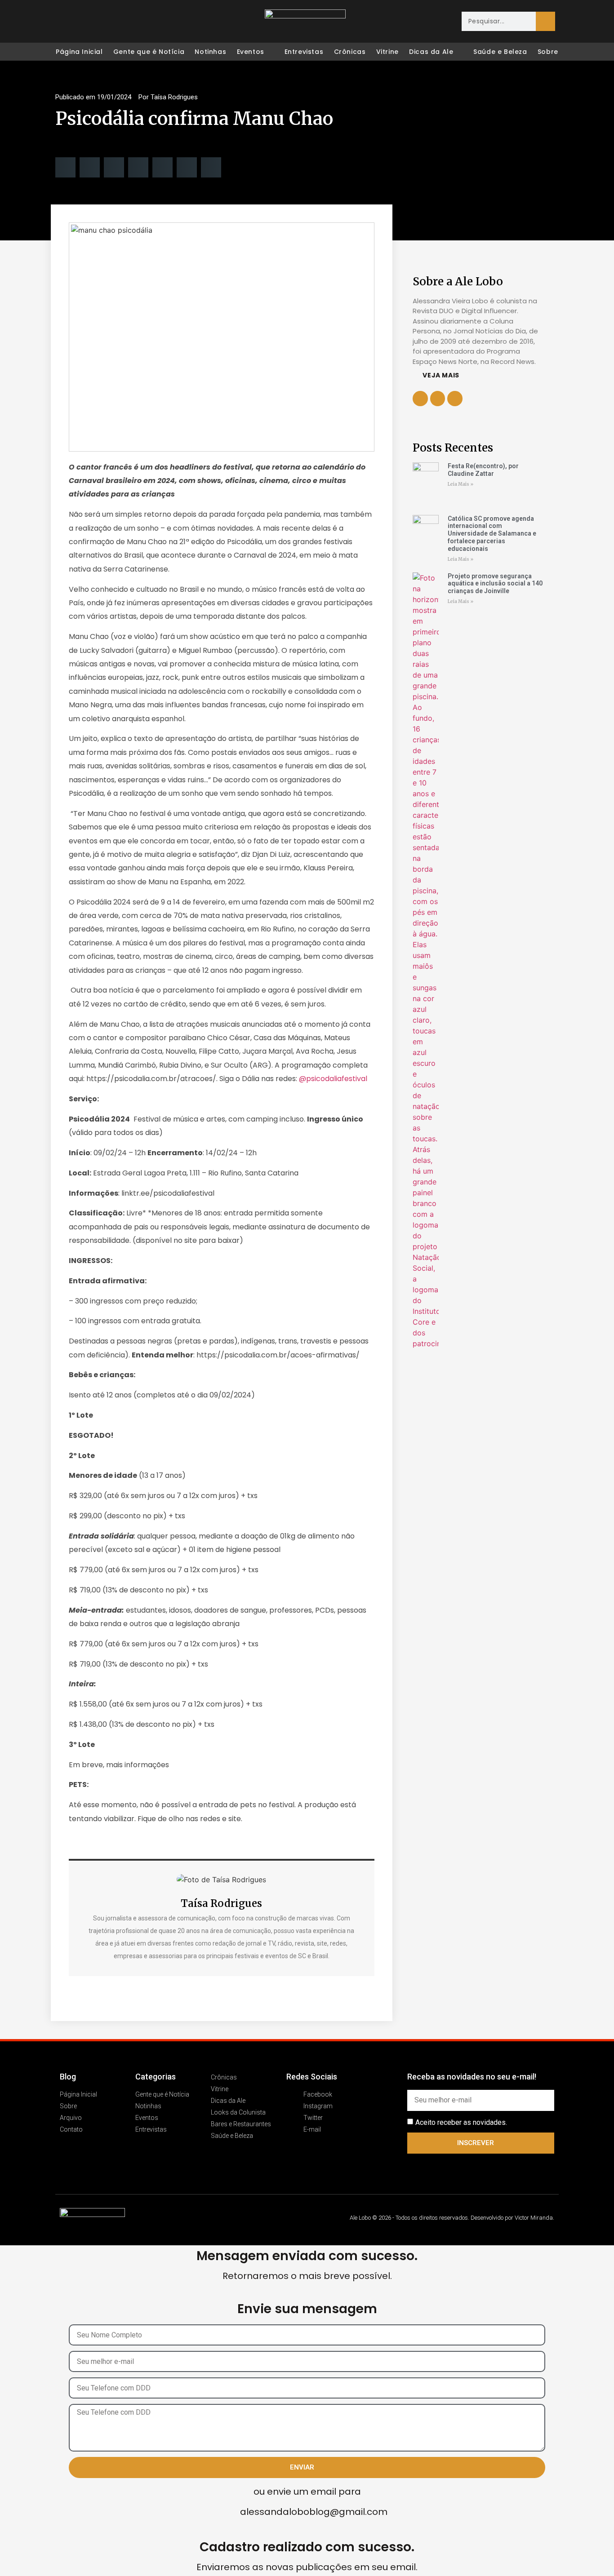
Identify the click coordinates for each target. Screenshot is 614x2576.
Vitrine (387, 52)
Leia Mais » (460, 484)
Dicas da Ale (431, 52)
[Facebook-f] (438, 399)
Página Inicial (79, 52)
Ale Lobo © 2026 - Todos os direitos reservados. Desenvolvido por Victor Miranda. (452, 2218)
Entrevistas (304, 52)
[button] (65, 167)
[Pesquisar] (545, 21)
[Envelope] (119, 22)
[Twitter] (100, 22)
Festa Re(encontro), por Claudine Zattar (483, 470)
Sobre (548, 52)
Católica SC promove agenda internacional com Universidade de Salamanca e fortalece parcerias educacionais (492, 534)
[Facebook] (62, 22)
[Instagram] (81, 22)
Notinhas (210, 52)
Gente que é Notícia (149, 52)
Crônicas (350, 52)
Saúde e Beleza (500, 52)
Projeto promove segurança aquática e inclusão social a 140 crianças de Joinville (495, 584)
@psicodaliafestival (334, 1079)
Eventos (251, 52)
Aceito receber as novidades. (461, 2122)
